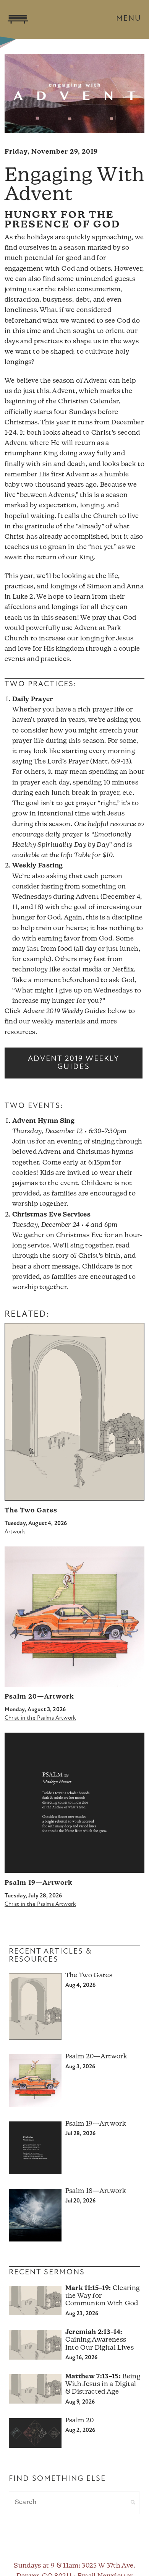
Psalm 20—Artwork (39, 1697)
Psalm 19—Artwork (39, 1883)
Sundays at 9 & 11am (46, 2566)
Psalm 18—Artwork (96, 2191)
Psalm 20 (80, 2421)
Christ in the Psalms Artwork (40, 1718)
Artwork (15, 1532)
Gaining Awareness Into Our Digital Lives (100, 2340)
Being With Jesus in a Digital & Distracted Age (103, 2384)
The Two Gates (31, 1511)
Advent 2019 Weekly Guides (74, 1063)
